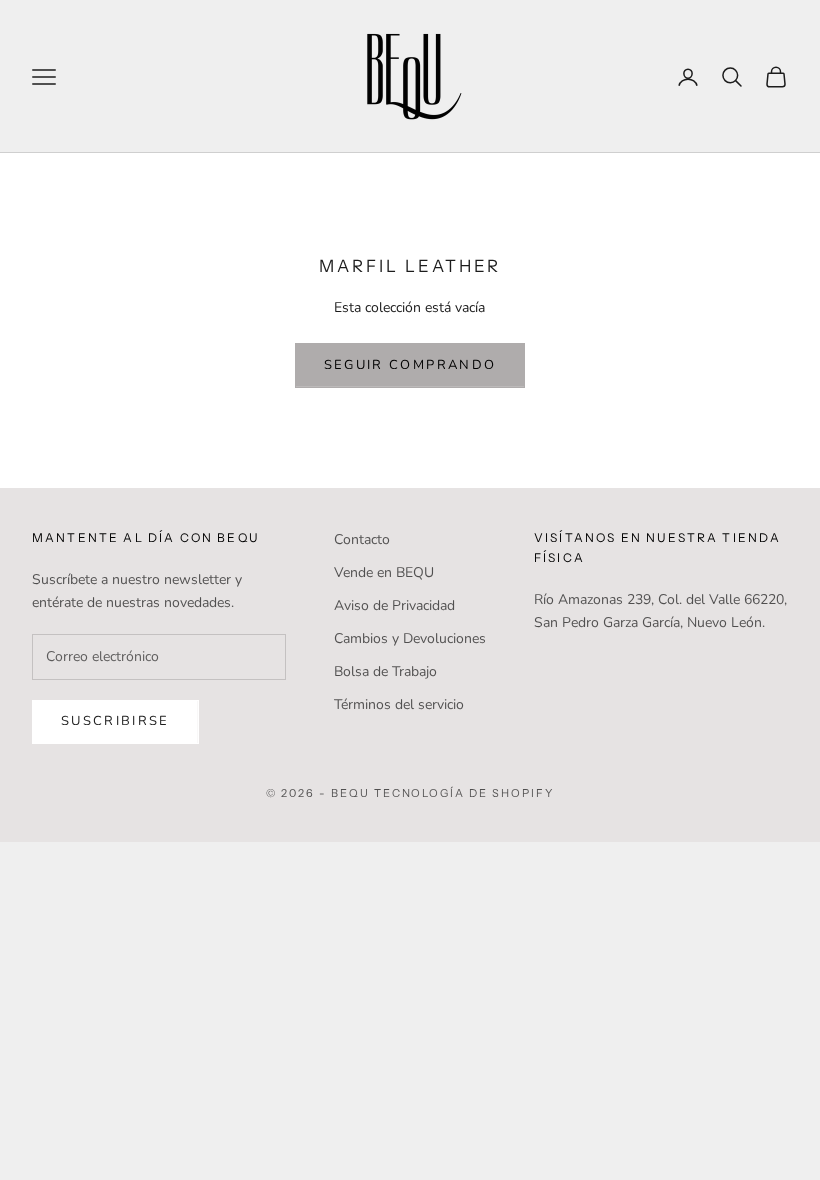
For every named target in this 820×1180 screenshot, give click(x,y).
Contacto (362, 539)
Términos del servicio (399, 704)
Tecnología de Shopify (464, 793)
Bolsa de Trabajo (385, 671)
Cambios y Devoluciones (410, 638)
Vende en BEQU (384, 572)
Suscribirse (115, 721)
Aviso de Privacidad (394, 605)
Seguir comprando (410, 365)
